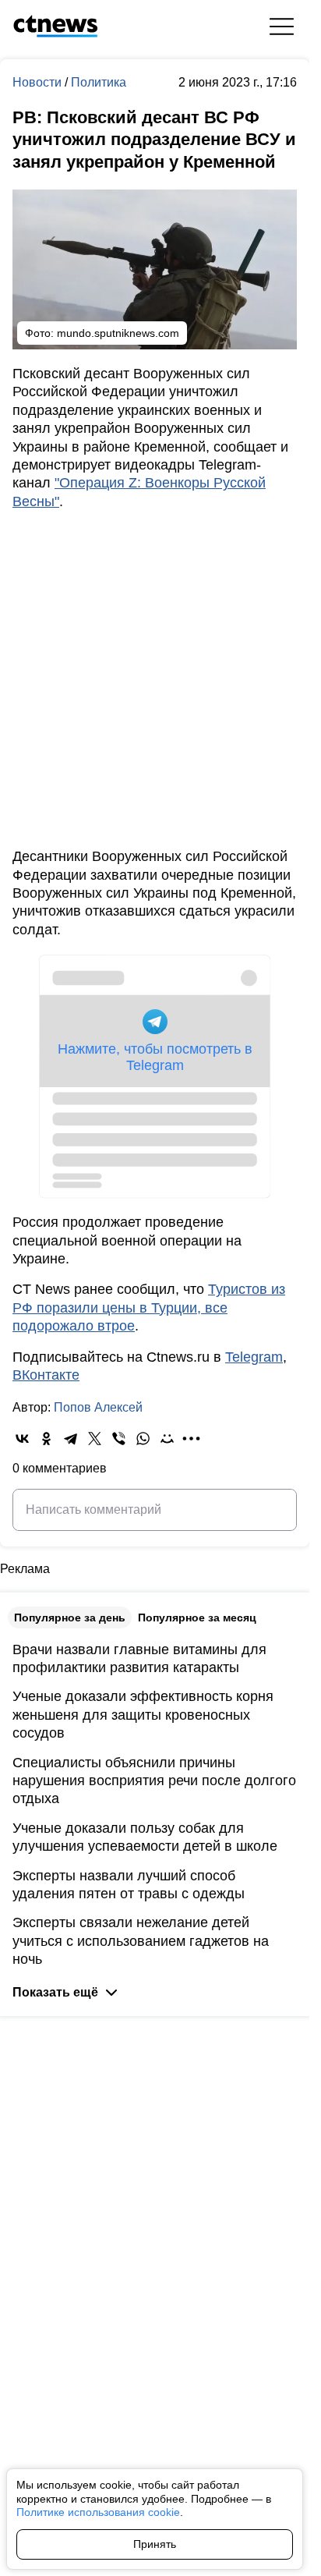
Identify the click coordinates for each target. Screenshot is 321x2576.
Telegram (254, 1357)
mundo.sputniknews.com (118, 333)
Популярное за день (70, 1618)
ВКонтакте (46, 1375)
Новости (39, 82)
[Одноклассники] (46, 1439)
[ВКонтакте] (22, 1439)
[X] (95, 1439)
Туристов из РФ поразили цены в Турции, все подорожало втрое (149, 1307)
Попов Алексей (98, 1407)
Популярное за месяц (197, 1618)
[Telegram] (71, 1439)
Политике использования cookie (98, 2512)
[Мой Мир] (167, 1439)
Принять (155, 2544)
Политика (99, 82)
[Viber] (119, 1439)
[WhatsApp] (143, 1439)
